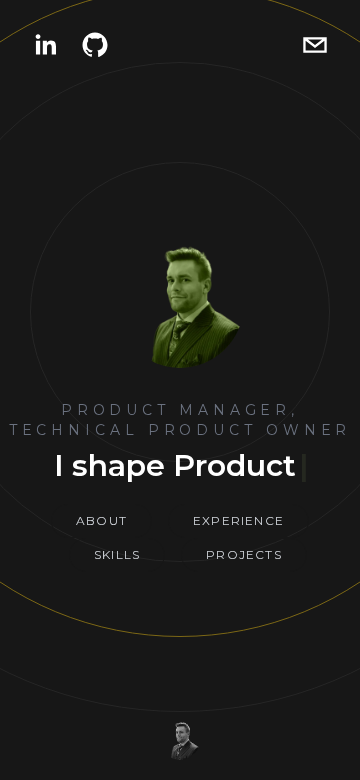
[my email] (315, 45)
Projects (244, 554)
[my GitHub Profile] (95, 45)
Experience (238, 520)
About (101, 520)
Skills (117, 554)
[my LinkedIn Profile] (45, 45)
